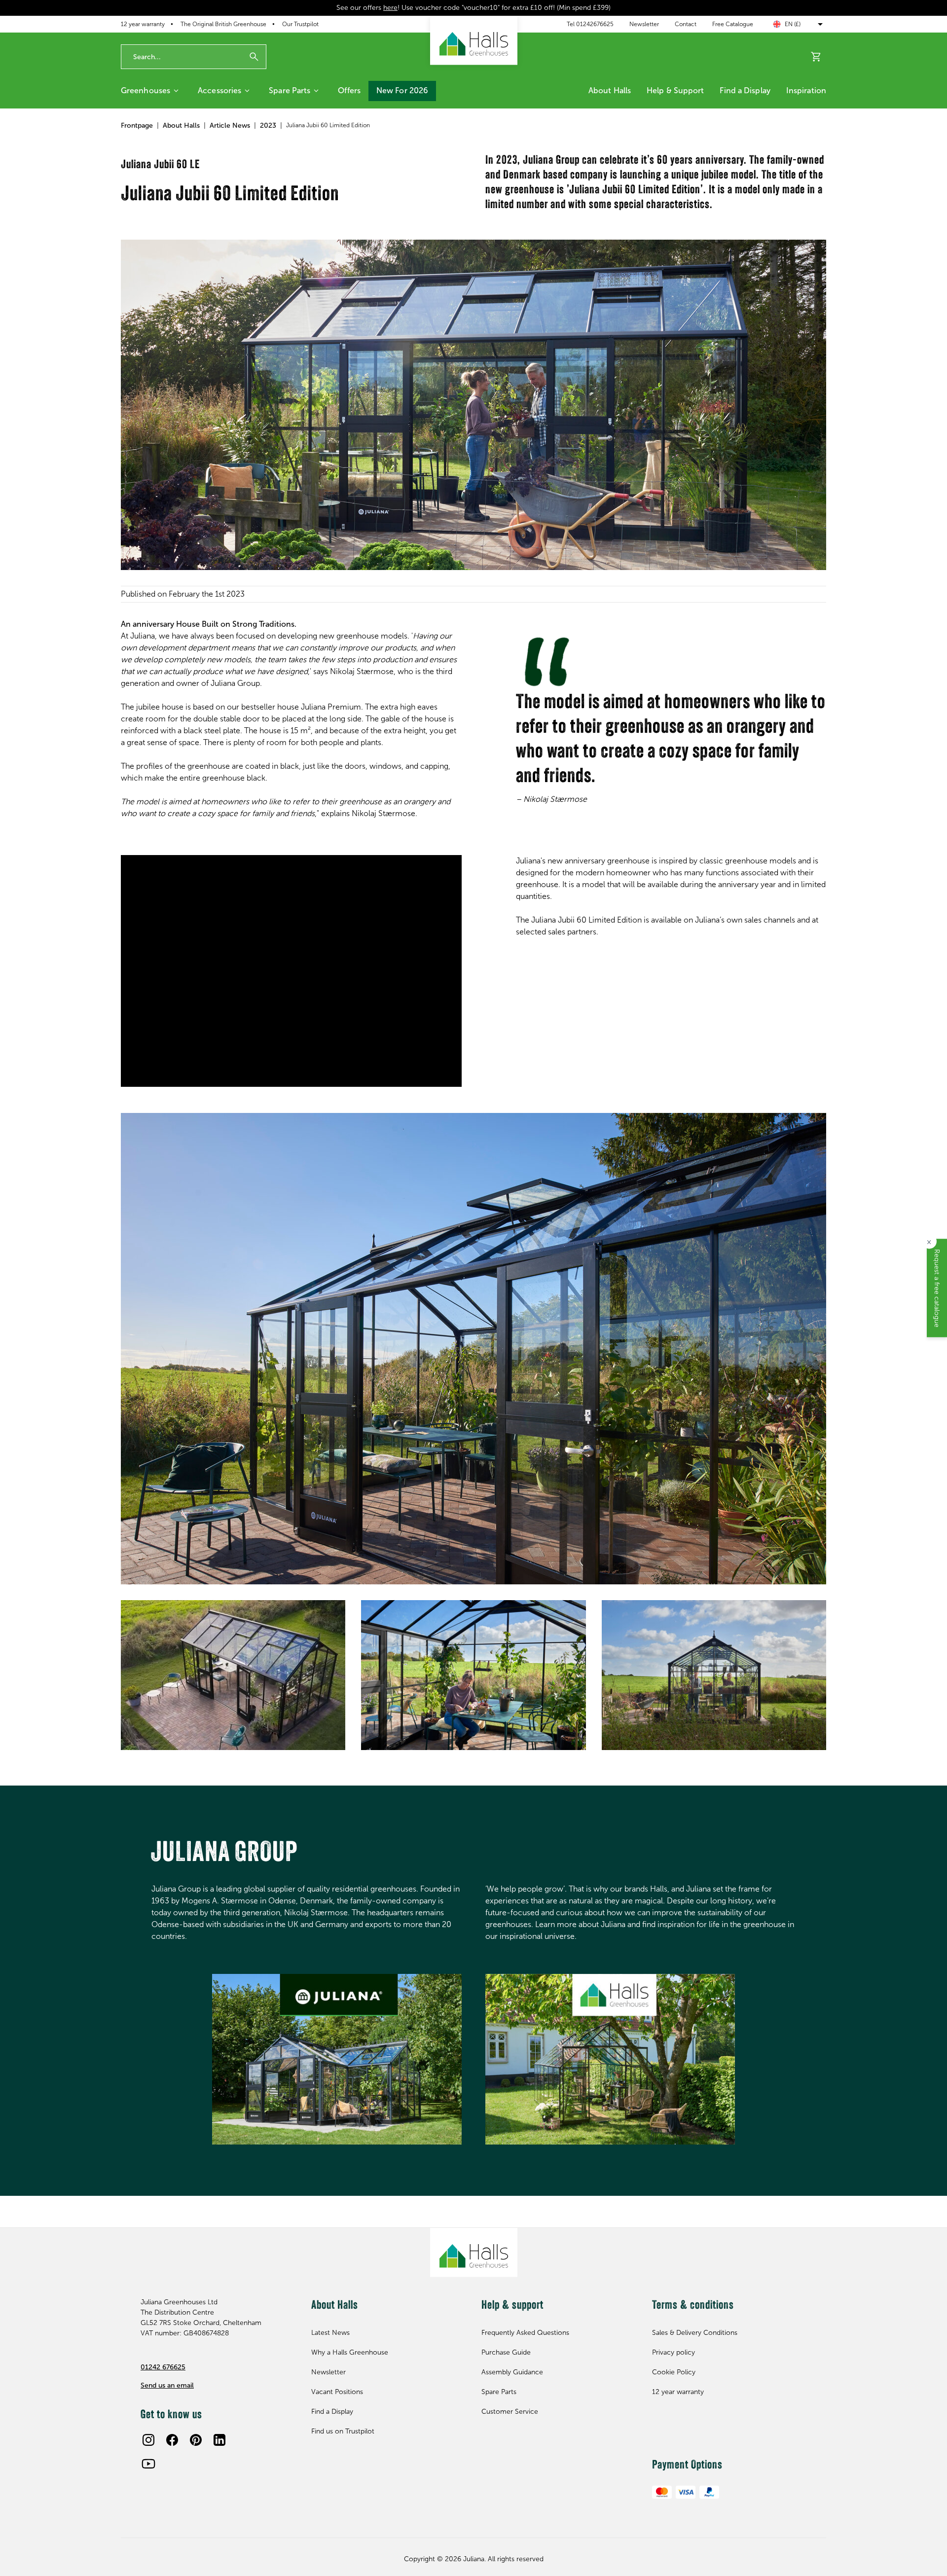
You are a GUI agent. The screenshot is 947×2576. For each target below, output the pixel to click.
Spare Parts (290, 90)
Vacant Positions (337, 2392)
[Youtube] (148, 2464)
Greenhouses (146, 90)
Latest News (330, 2333)
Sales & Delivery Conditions (695, 2333)
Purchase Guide (506, 2352)
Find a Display (745, 90)
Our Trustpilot (300, 24)
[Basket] (816, 57)
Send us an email (167, 2385)
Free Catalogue (733, 24)
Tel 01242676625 (590, 24)
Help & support (675, 90)
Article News (230, 125)
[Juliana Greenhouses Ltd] (474, 40)
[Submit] (254, 57)
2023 (268, 125)
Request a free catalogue (937, 1288)
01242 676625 (163, 2367)
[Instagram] (148, 2440)
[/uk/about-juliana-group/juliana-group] (337, 2059)
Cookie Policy (674, 2372)
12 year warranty (143, 24)
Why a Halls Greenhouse (350, 2352)
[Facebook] (172, 2440)
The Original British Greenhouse (223, 24)
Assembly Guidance (512, 2372)
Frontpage (137, 125)
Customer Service (510, 2412)
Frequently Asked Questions (525, 2333)
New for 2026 (402, 90)
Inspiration (806, 90)
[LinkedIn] (219, 2440)
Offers (349, 90)
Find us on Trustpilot (343, 2431)
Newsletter (644, 24)
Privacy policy (674, 2352)
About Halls (610, 90)
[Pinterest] (196, 2440)
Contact (686, 24)
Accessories (219, 90)
